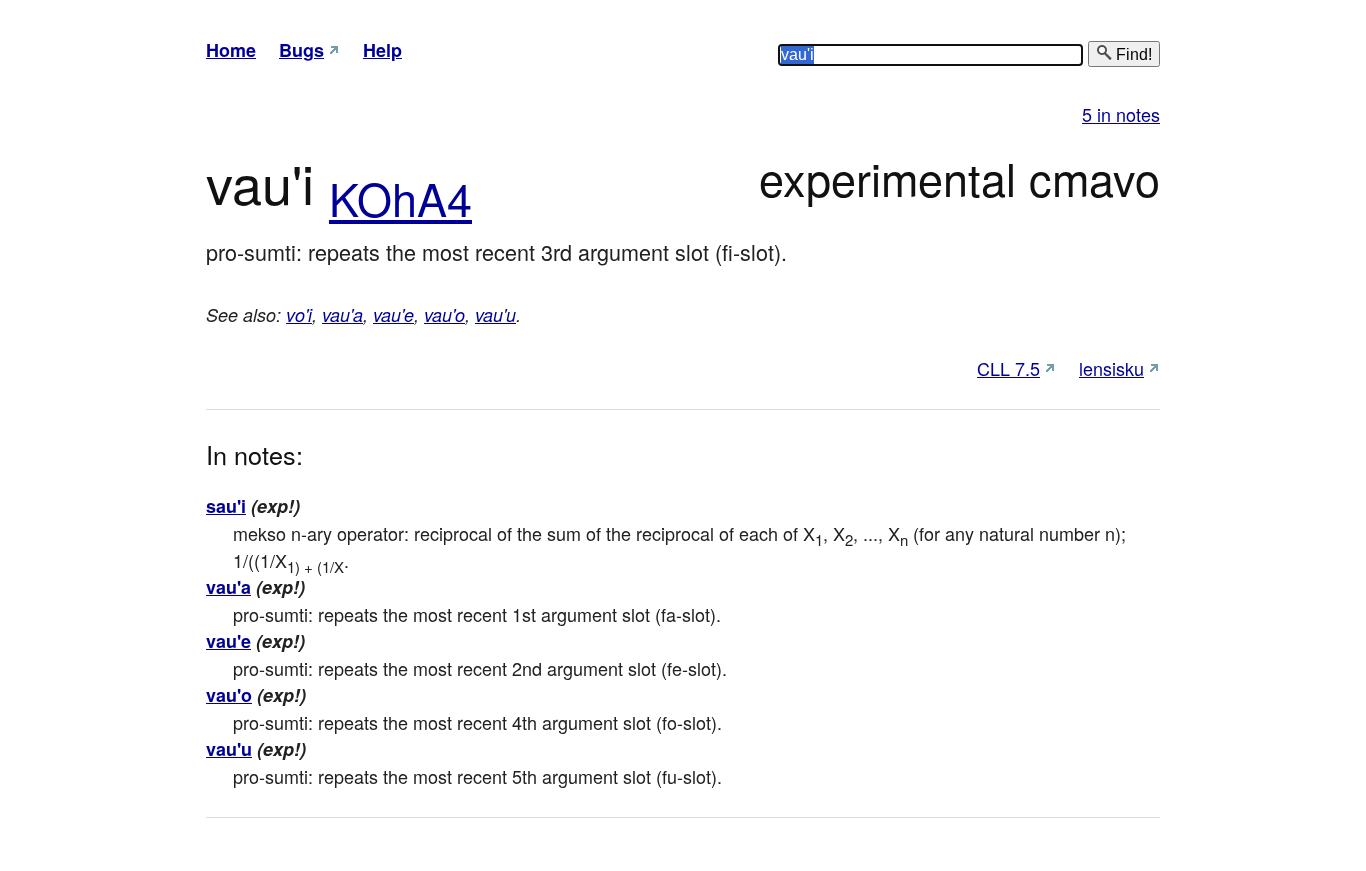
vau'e (393, 314)
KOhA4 (400, 197)
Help (382, 50)
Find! (1132, 54)
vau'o (444, 314)
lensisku (1111, 368)
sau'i (226, 506)
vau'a (342, 314)
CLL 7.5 (1008, 368)
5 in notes (1121, 114)
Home (231, 50)
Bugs (301, 50)
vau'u (495, 314)
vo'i (299, 314)
